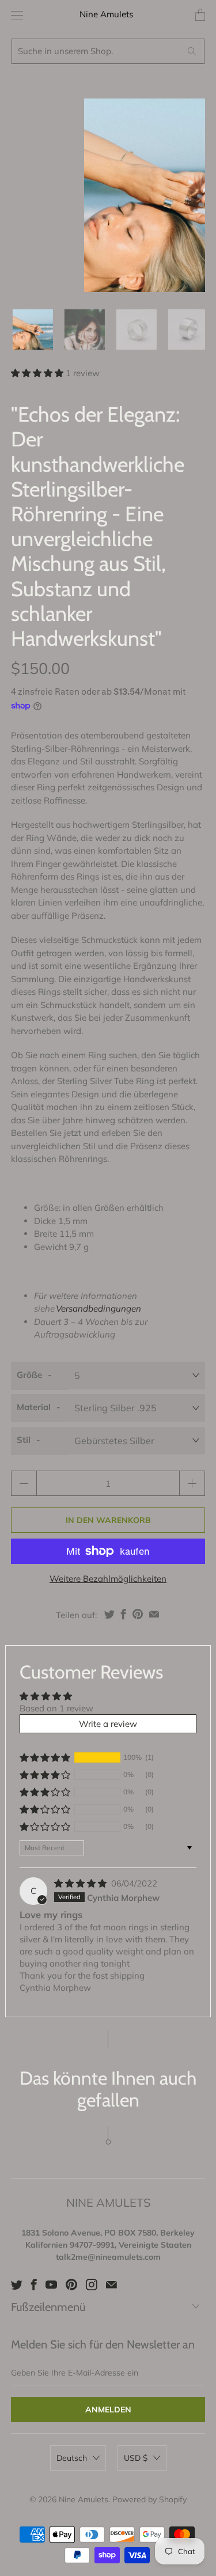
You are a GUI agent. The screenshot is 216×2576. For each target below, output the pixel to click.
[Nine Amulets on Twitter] (17, 2285)
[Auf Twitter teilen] (109, 1614)
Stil (24, 1440)
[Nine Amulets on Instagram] (92, 2285)
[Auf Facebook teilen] (124, 1614)
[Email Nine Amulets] (111, 2285)
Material (34, 1407)
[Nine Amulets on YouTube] (51, 2285)
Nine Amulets (106, 14)
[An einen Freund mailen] (154, 1614)
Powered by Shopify (149, 2499)
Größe (29, 1375)
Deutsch (72, 2458)
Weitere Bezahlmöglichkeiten (108, 1579)
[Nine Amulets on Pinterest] (71, 2285)
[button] (37, 373)
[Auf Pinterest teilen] (138, 1614)
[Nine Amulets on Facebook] (34, 2285)
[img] (80, 1883)
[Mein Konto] (14, 15)
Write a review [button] (108, 1724)
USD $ (136, 2458)
